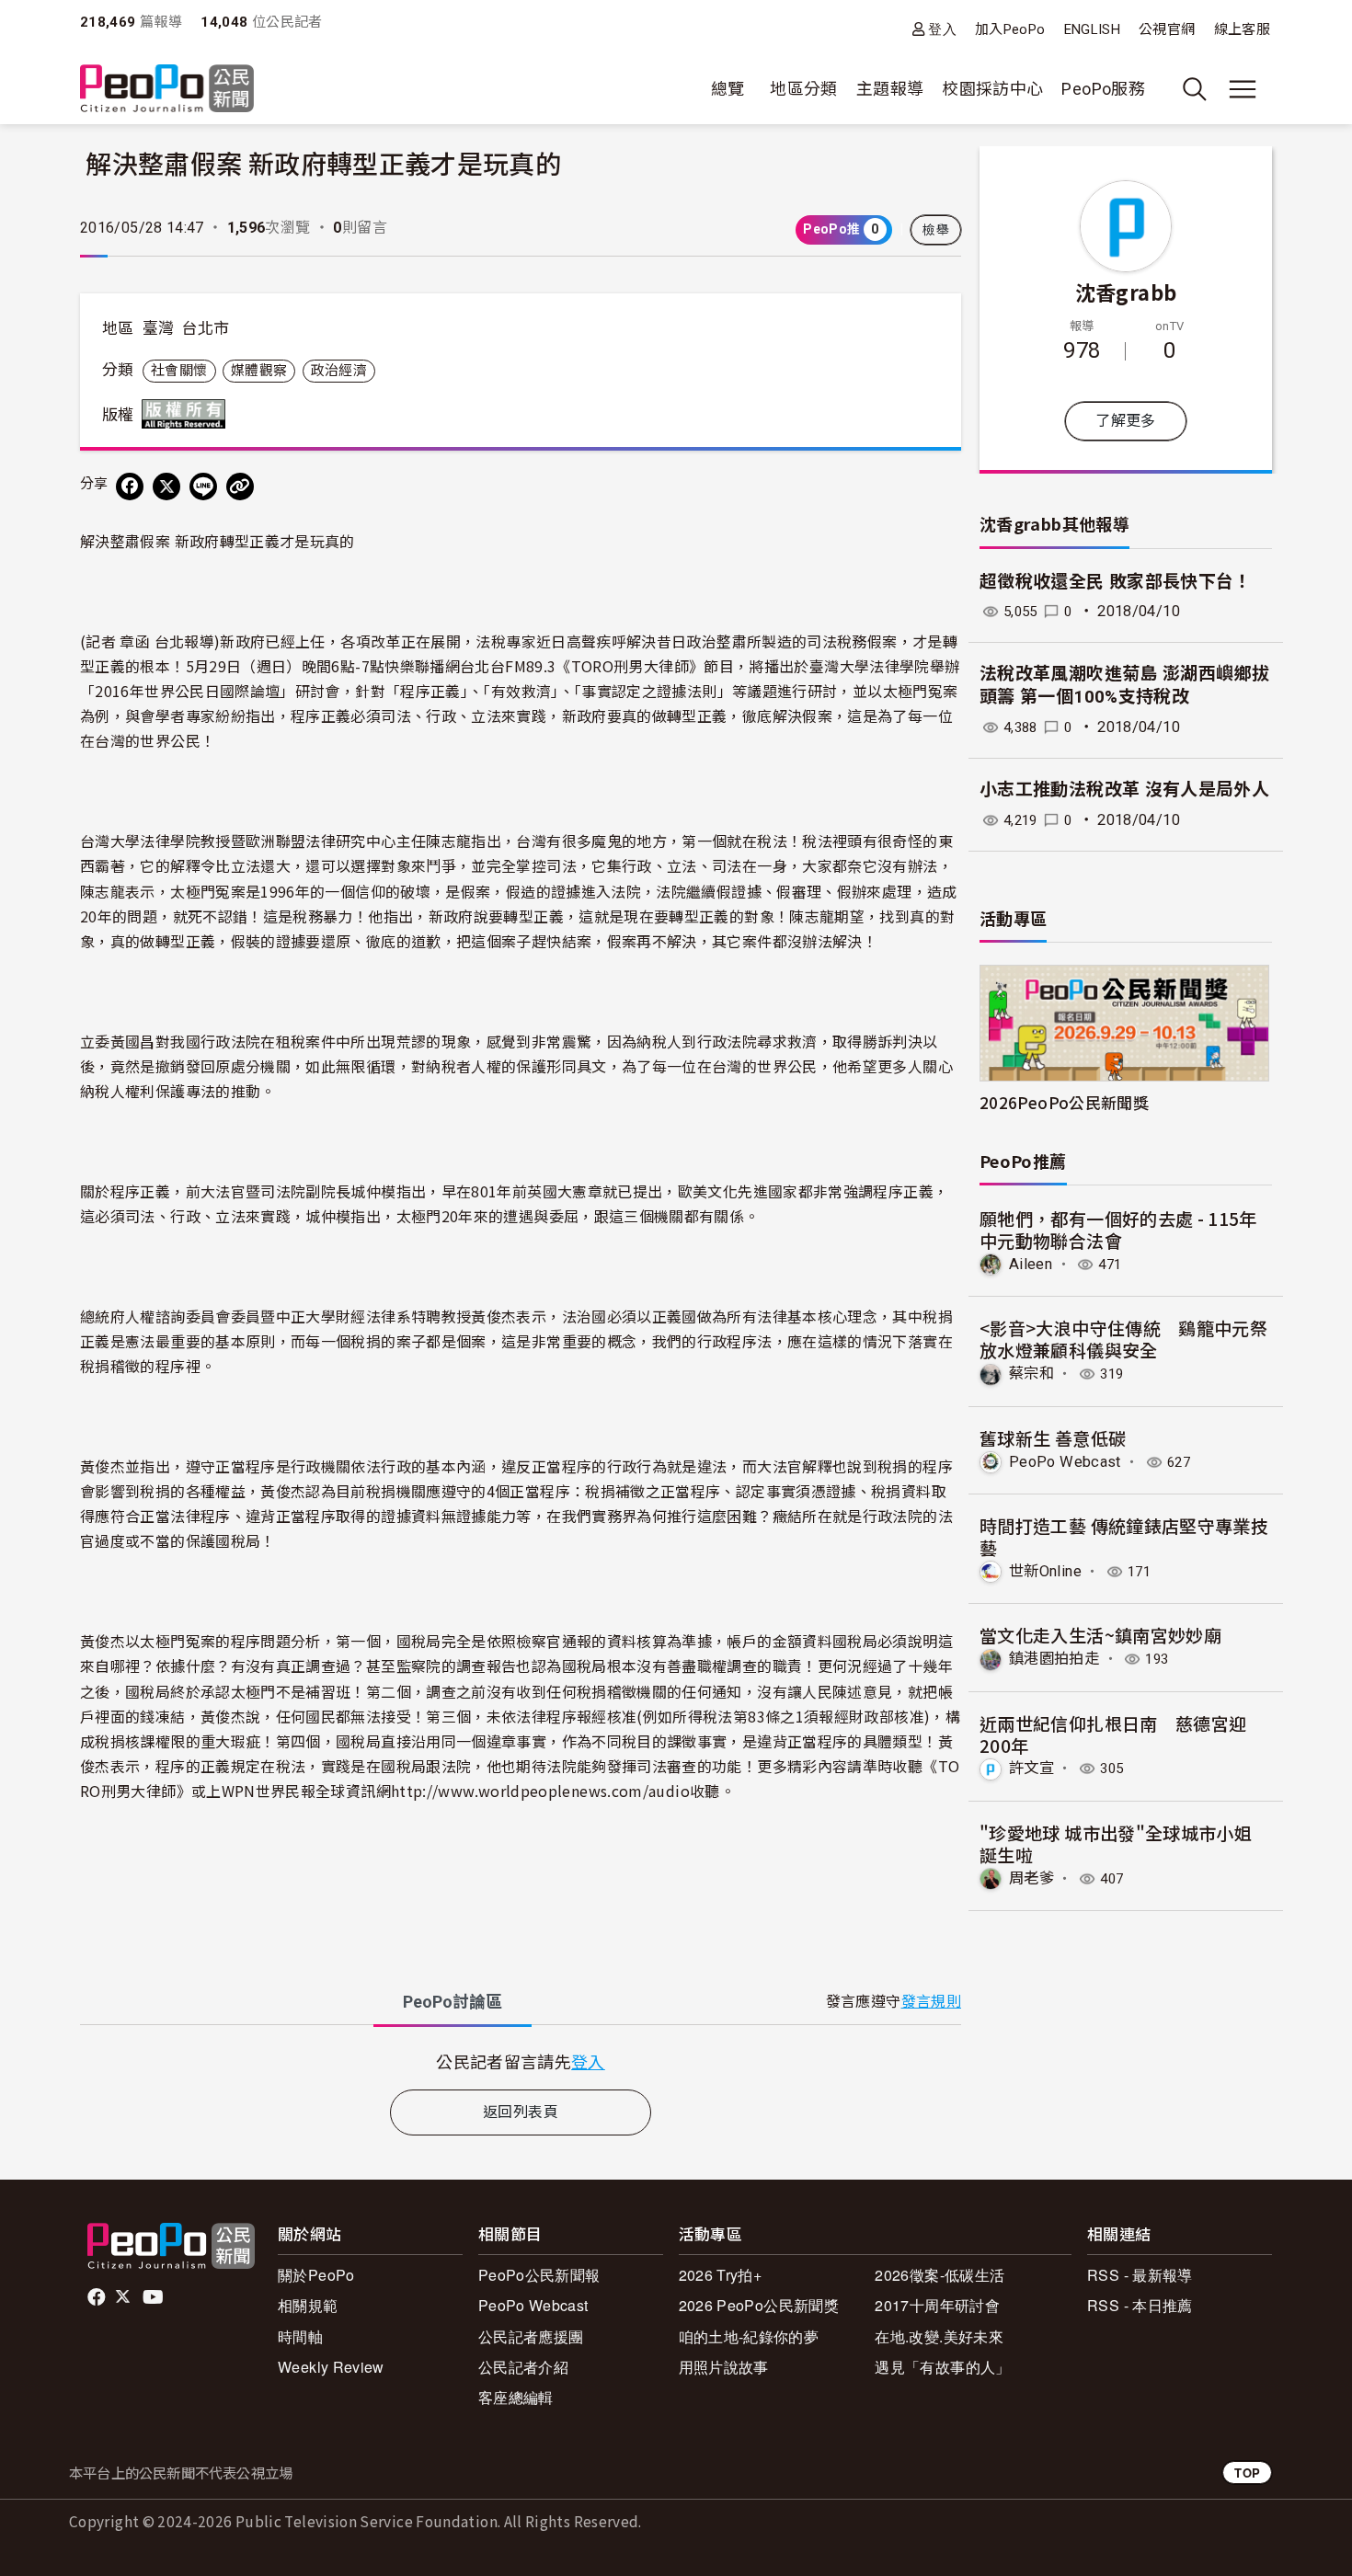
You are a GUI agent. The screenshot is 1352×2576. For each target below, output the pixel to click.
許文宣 (1031, 1768)
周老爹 (1031, 1878)
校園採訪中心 (992, 89)
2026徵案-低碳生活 (940, 2275)
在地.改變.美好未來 (939, 2336)
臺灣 (159, 328)
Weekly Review (331, 2367)
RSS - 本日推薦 (1140, 2305)
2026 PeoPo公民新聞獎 (759, 2305)
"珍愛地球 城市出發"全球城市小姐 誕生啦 (1116, 1843)
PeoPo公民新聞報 (539, 2275)
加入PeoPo (1010, 29)
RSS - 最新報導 (1140, 2275)
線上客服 (1242, 29)
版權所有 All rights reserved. (188, 414)
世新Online (1045, 1571)
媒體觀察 (259, 371)
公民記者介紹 (523, 2367)
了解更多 (1125, 421)
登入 (942, 29)
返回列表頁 (521, 2112)
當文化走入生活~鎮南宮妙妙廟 (1100, 1635)
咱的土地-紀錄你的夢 (749, 2336)
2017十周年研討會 (937, 2305)
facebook (98, 2297)
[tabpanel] (521, 2061)
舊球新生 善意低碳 (1053, 1438)
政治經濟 (339, 371)
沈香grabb (1126, 292)
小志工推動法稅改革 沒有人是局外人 (1124, 790)
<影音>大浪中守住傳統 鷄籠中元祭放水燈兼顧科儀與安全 (1123, 1339)
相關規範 (308, 2305)
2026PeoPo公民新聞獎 (1064, 1102)
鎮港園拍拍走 (1054, 1659)
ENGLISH (1093, 29)
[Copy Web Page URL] (240, 487)
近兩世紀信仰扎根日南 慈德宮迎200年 (1113, 1734)
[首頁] (167, 90)
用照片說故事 (724, 2367)
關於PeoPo (316, 2275)
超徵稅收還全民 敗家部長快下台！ (1116, 582)
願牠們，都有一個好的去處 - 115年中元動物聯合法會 (1118, 1229)
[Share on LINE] (203, 487)
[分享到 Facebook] (130, 487)
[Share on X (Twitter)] (166, 487)
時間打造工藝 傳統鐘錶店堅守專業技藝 (1124, 1536)
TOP (1247, 2473)
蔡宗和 (1031, 1374)
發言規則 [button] (931, 2002)
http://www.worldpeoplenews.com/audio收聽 (556, 1791)
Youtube (155, 2297)
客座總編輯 (516, 2397)
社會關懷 (179, 371)
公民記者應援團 (531, 2336)
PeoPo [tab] (453, 2002)
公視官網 (1167, 29)
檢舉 (936, 230)
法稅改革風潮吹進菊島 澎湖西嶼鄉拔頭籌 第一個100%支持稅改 (1124, 685)
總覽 (728, 89)
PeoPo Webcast (1065, 1462)
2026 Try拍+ (721, 2275)
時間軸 (300, 2336)
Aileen (1031, 1264)
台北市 (205, 328)
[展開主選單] (1243, 89)
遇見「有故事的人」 (942, 2367)
